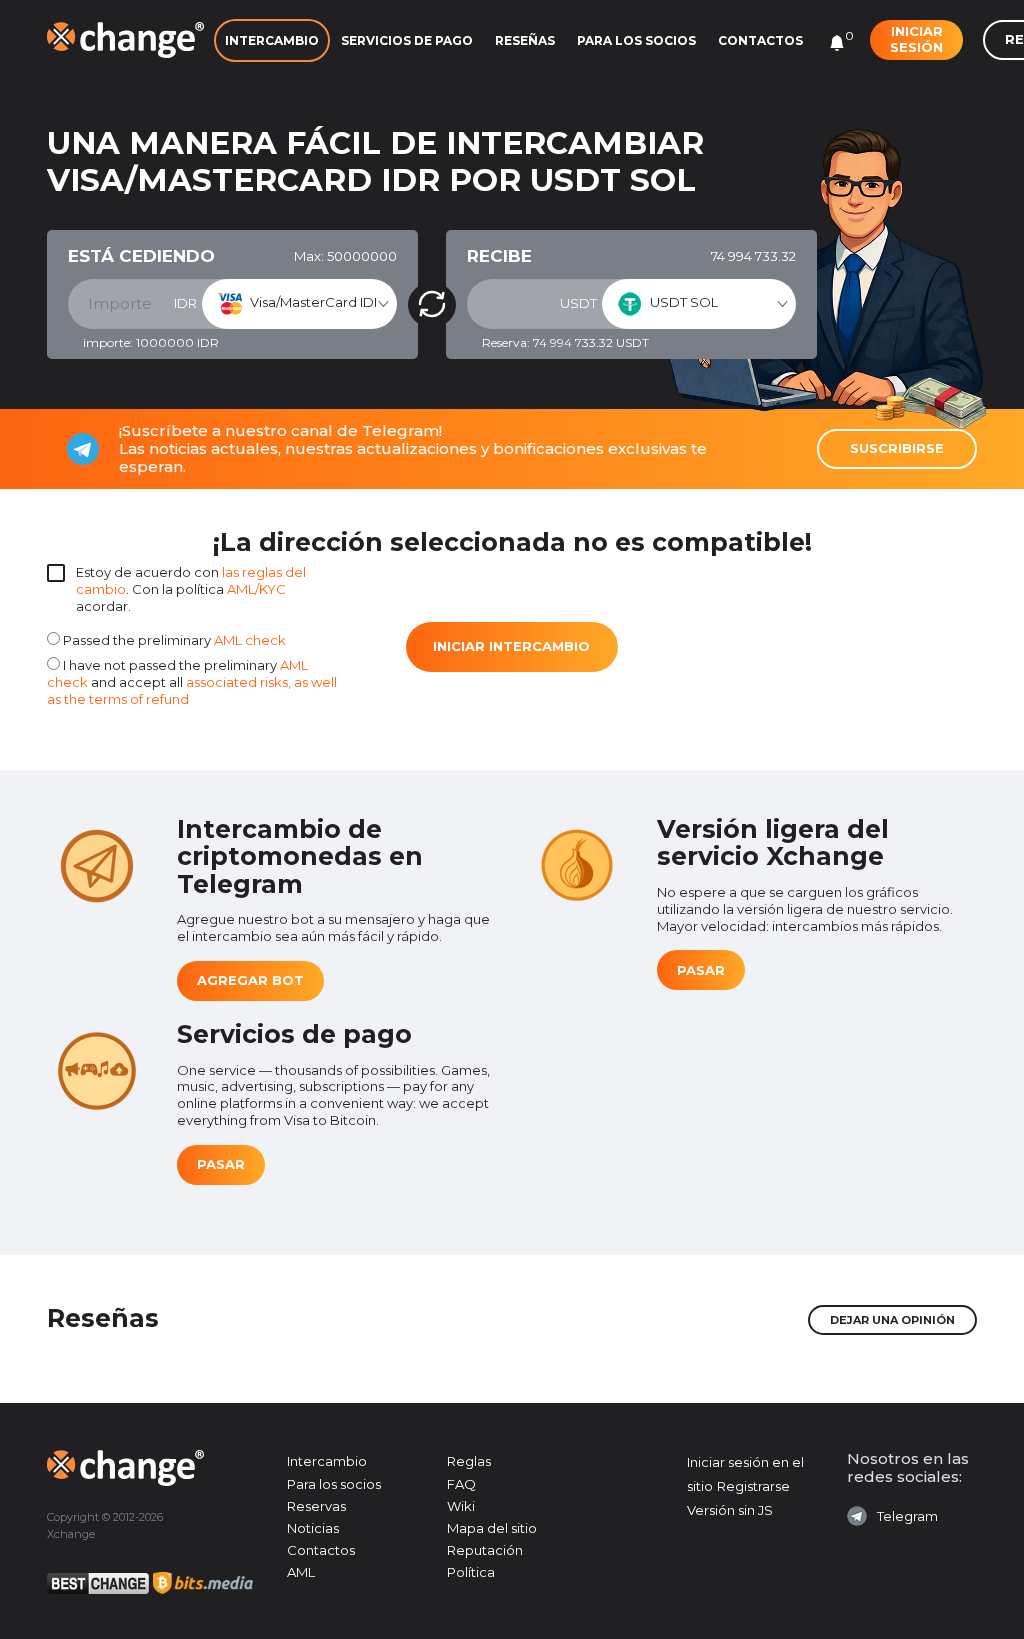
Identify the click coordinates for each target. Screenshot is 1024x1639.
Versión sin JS (730, 1510)
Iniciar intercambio (511, 646)
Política (471, 1572)
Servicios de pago (407, 40)
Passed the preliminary (173, 640)
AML (301, 1572)
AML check (250, 640)
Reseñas (525, 40)
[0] (837, 43)
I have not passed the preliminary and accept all (192, 682)
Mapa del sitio (492, 1528)
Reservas (316, 1506)
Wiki (461, 1506)
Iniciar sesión (916, 39)
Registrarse (753, 1486)
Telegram (907, 1516)
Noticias (313, 1528)
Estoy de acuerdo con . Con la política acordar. (191, 589)
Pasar (701, 970)
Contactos (760, 40)
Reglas (469, 1461)
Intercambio (272, 40)
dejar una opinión (892, 1320)
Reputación (485, 1550)
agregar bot (250, 980)
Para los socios (636, 40)
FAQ (461, 1484)
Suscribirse (897, 448)
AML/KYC (256, 589)
